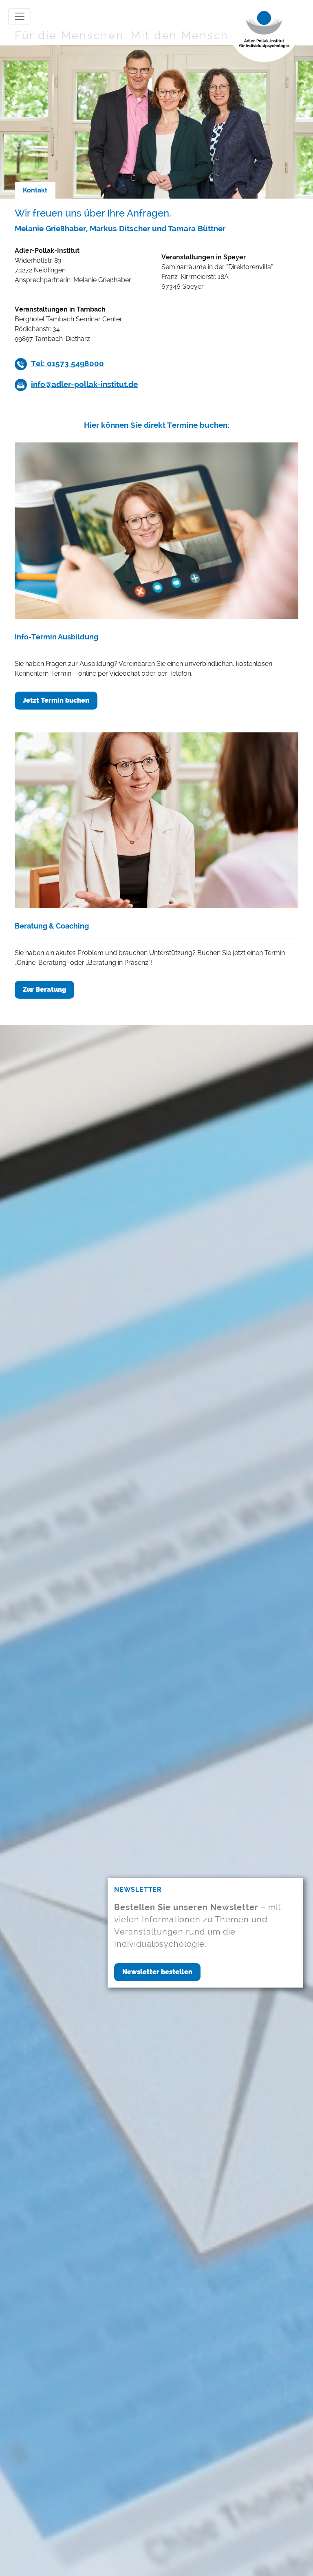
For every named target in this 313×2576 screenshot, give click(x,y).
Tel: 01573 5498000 (67, 363)
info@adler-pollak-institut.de (84, 384)
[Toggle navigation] (20, 16)
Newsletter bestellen (157, 1972)
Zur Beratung (44, 989)
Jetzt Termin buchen (56, 700)
